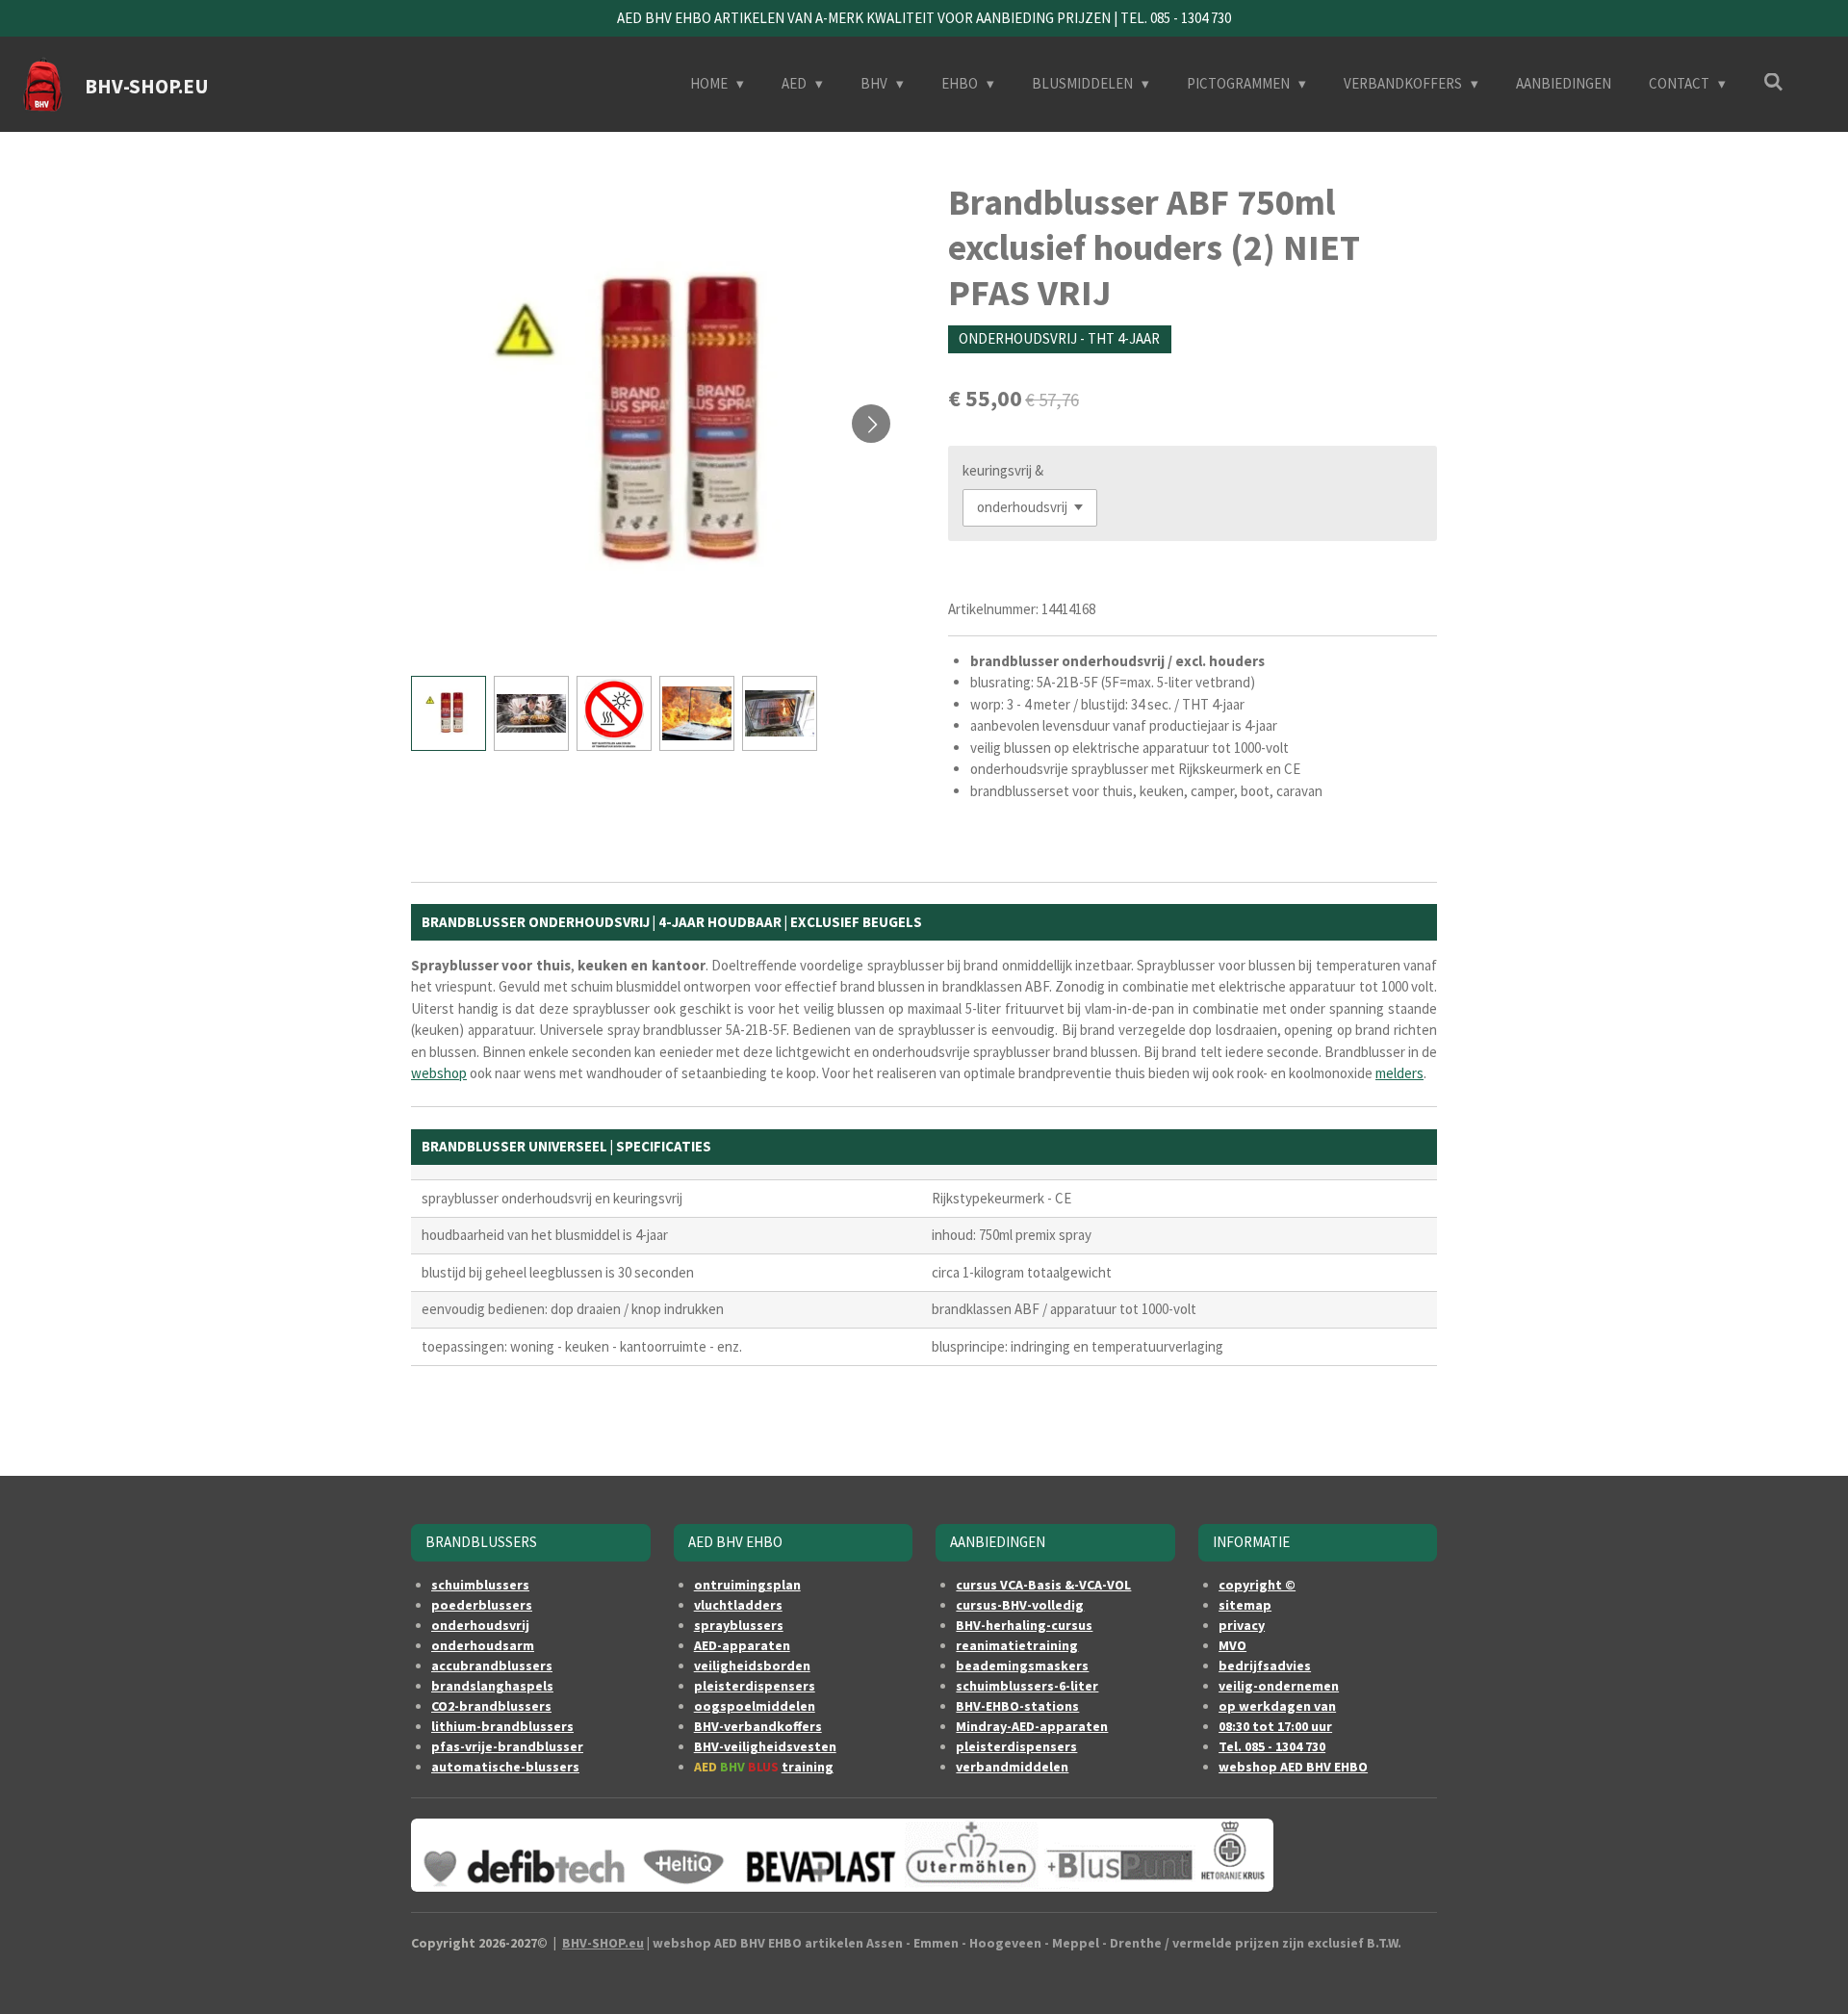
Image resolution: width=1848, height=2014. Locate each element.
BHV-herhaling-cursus (1024, 1625)
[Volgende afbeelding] (871, 424)
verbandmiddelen (1012, 1767)
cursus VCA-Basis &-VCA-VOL (1043, 1585)
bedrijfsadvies (1265, 1665)
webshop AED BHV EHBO (1293, 1767)
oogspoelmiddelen (755, 1706)
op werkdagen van (1277, 1706)
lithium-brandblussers (502, 1726)
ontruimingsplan (747, 1585)
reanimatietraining (1017, 1645)
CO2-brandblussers (491, 1706)
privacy (1242, 1625)
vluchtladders (738, 1605)
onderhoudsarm (483, 1645)
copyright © (1257, 1585)
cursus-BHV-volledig (1020, 1605)
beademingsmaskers (1022, 1665)
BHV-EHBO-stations (1017, 1706)
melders (1399, 1073)
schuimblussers (480, 1585)
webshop (439, 1073)
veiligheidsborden (752, 1665)
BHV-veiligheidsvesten (765, 1746)
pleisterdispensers (755, 1686)
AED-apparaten (742, 1645)
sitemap (1245, 1605)
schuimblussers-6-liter (1027, 1686)
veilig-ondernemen (1279, 1686)
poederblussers (482, 1605)
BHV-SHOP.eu (603, 1943)
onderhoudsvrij (480, 1625)
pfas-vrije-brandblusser (507, 1746)
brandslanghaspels (492, 1686)
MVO (1232, 1645)
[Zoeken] (1773, 82)
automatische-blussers (505, 1767)
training (808, 1767)
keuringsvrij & (1003, 470)
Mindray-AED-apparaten (1032, 1726)
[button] (449, 713)
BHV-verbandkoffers (758, 1726)
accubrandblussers (492, 1665)
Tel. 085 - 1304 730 (1272, 1746)
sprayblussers (739, 1625)
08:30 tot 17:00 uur (1275, 1726)
